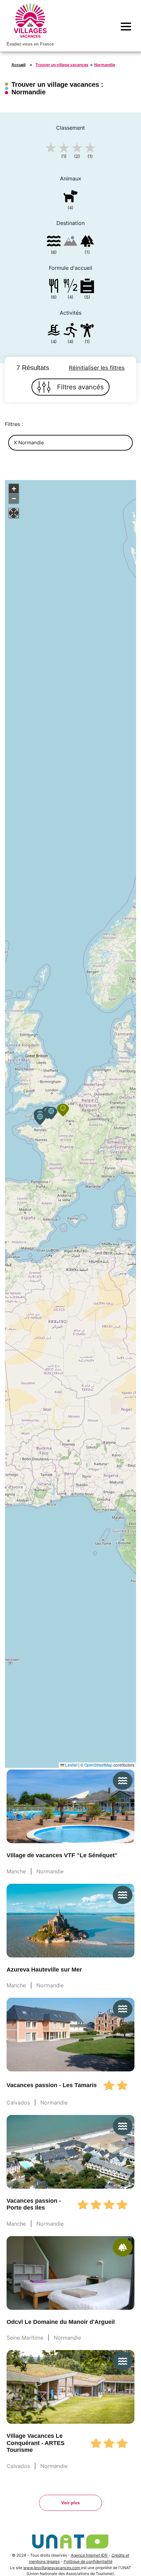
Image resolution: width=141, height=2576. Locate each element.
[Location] (87, 287)
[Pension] (54, 287)
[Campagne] (87, 242)
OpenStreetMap (98, 1765)
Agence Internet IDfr (90, 2555)
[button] (40, 1119)
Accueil (19, 65)
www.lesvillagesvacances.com (52, 2568)
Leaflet (71, 1765)
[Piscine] (54, 332)
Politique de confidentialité (88, 2561)
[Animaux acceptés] (70, 197)
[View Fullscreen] (14, 513)
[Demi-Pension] (70, 287)
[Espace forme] (87, 332)
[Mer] (54, 242)
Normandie (105, 65)
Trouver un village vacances (62, 65)
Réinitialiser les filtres (97, 368)
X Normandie (29, 443)
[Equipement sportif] (70, 332)
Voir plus (70, 2503)
